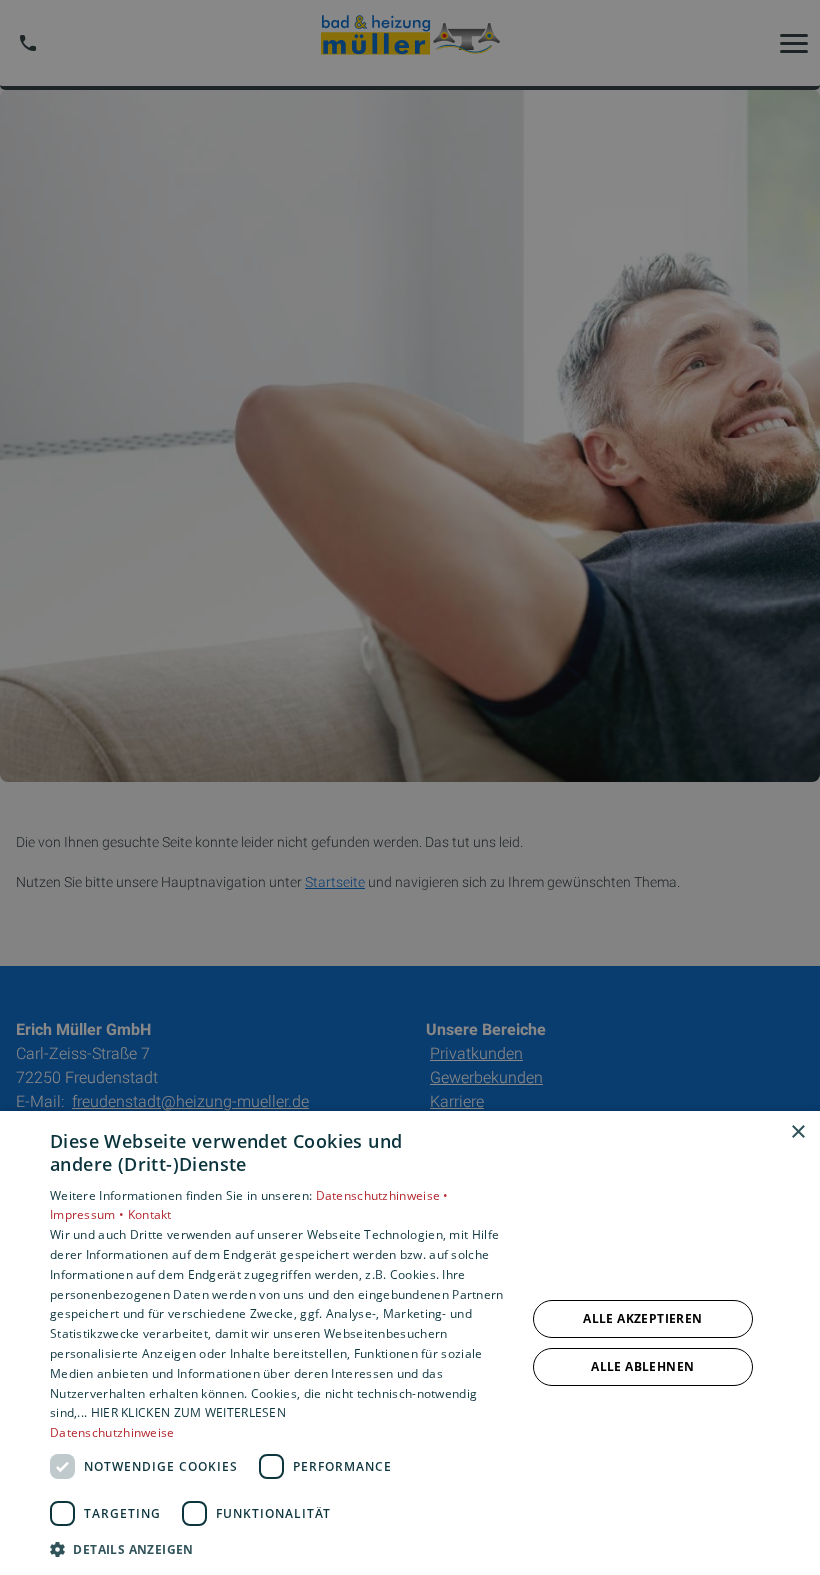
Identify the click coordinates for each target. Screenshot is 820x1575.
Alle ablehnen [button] (642, 1366)
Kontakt (150, 1214)
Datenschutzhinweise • (382, 1195)
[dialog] (410, 1343)
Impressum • (89, 1214)
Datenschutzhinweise (112, 1432)
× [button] (797, 1132)
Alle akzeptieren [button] (642, 1318)
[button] (281, 1548)
